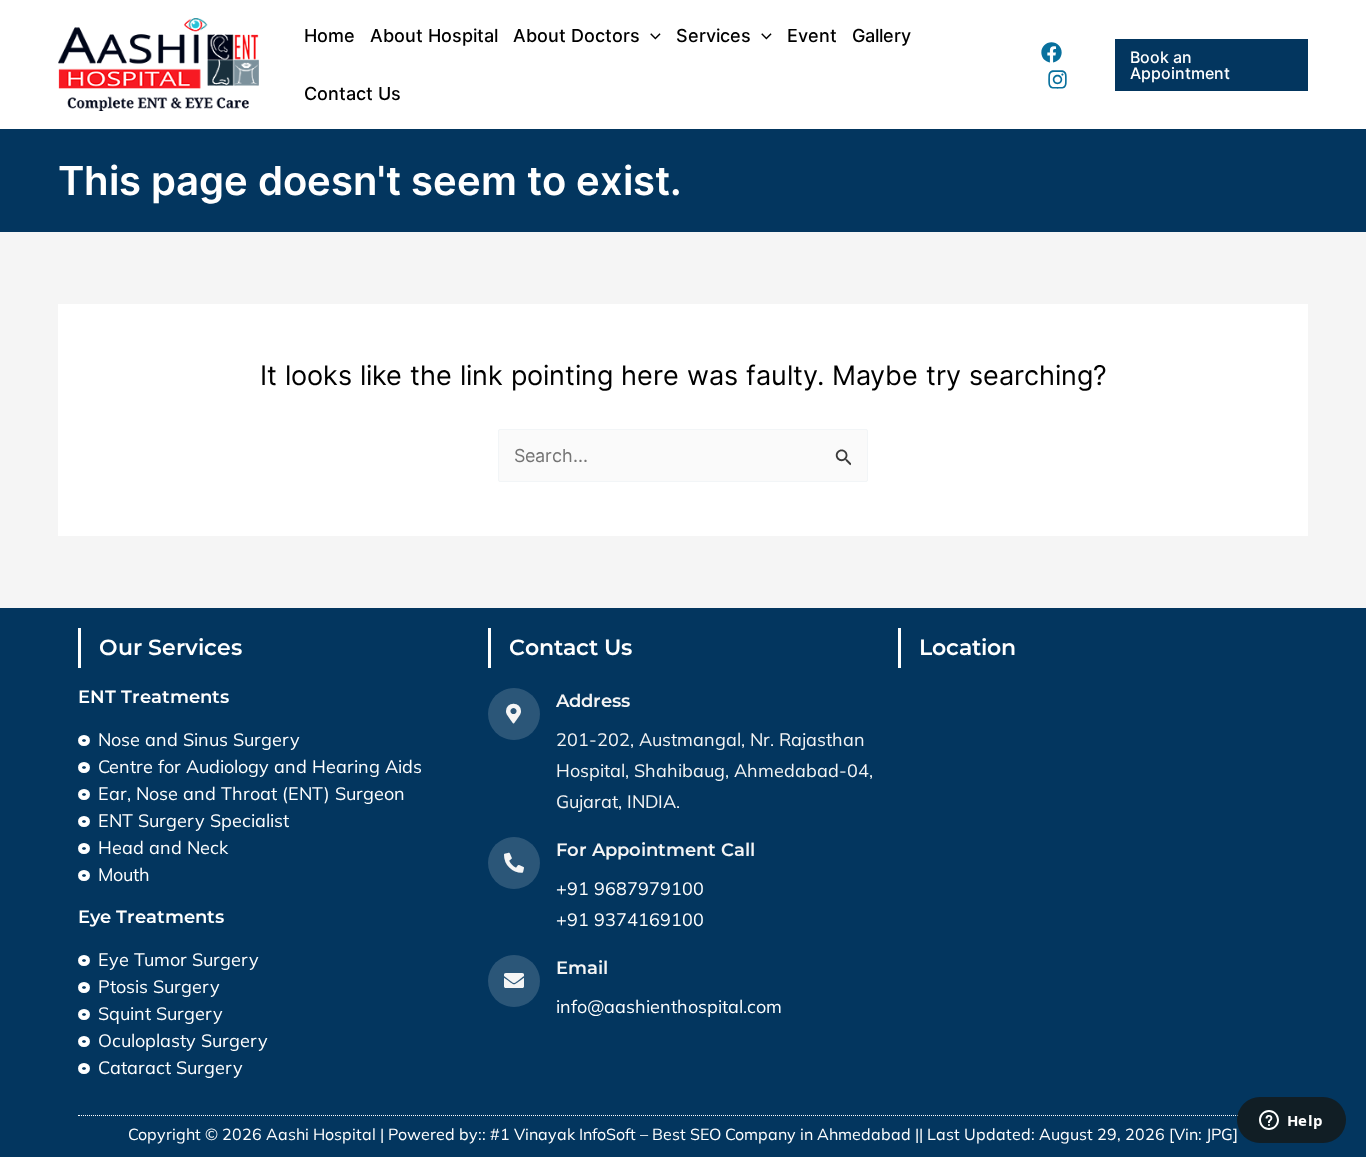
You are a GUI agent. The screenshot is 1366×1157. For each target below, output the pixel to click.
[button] (1211, 65)
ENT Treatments (153, 697)
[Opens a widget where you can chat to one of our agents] (1291, 1122)
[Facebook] (1051, 52)
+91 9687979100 (630, 888)
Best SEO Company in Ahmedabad (781, 1134)
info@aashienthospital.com (669, 1006)
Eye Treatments (151, 917)
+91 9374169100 (630, 919)
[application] (650, 36)
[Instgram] (1057, 79)
